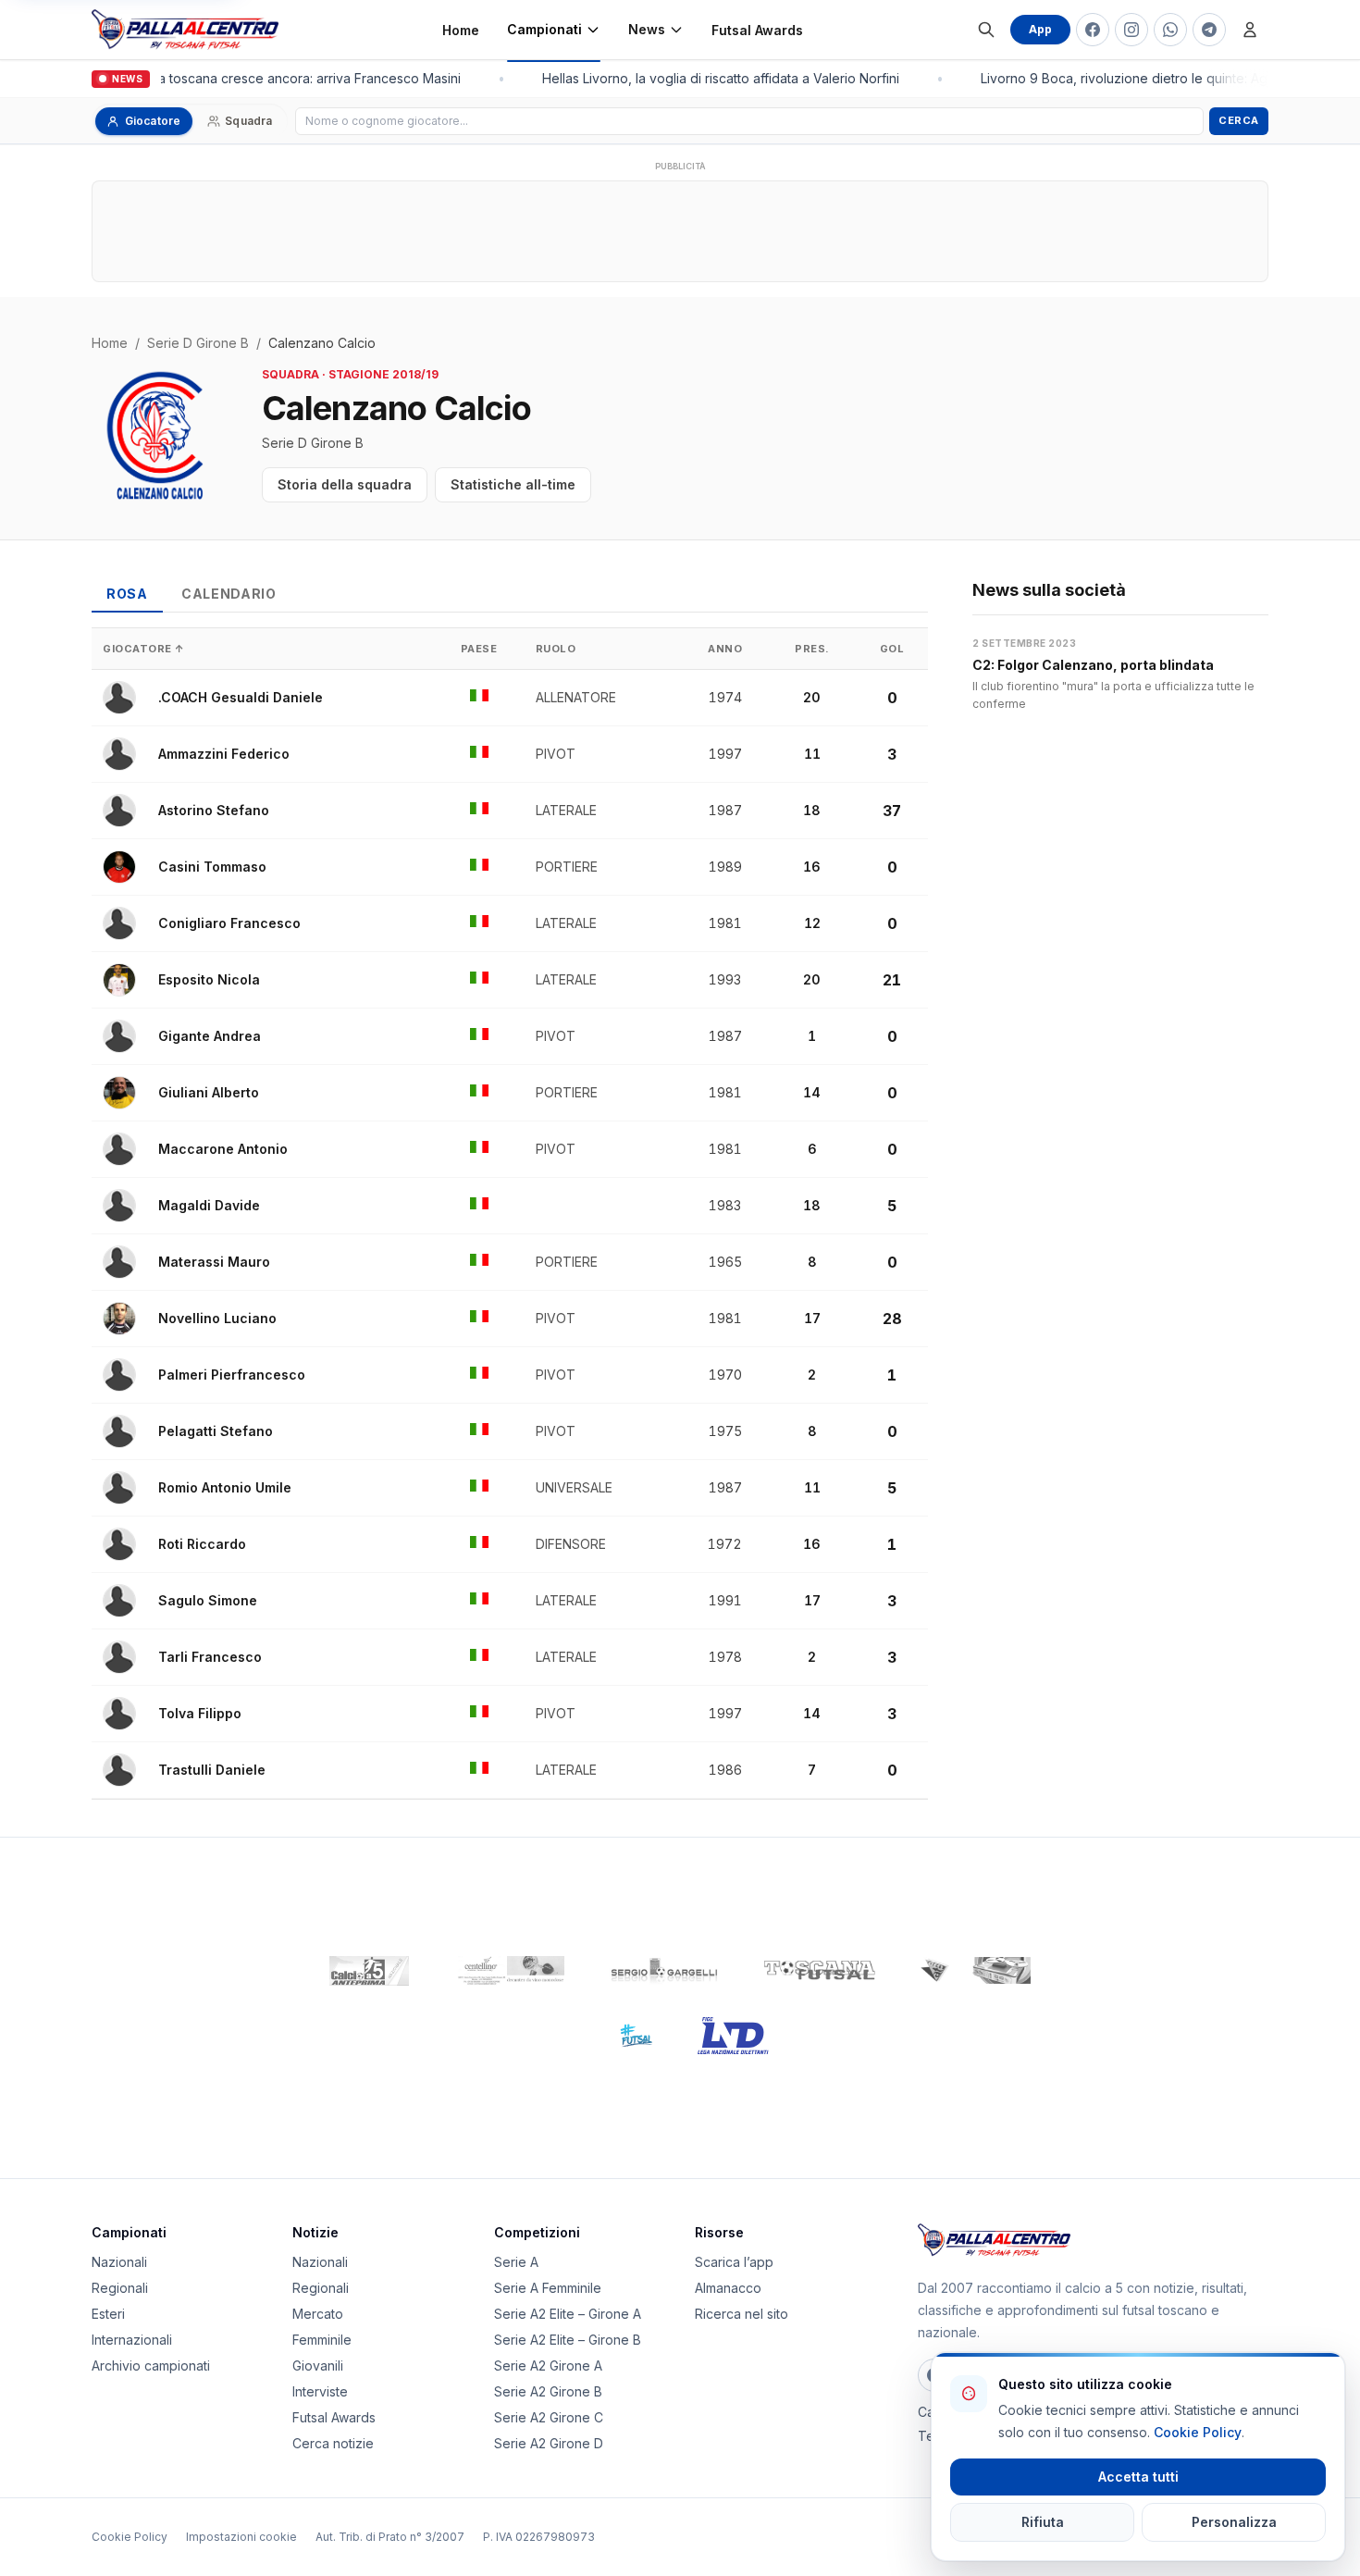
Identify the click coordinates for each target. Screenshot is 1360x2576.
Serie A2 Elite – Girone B (568, 2340)
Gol (892, 649)
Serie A (516, 2262)
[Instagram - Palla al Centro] (1131, 30)
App (1040, 29)
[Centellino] (509, 1971)
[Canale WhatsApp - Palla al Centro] (1170, 30)
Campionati (544, 29)
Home (461, 30)
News (647, 29)
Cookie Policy (130, 2537)
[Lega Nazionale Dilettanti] (733, 2036)
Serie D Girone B (198, 343)
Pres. (812, 649)
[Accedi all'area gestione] (1250, 30)
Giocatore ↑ (144, 649)
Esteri (108, 2314)
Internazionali (132, 2340)
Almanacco (728, 2288)
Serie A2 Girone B (548, 2391)
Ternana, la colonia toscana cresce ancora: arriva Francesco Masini (247, 78)
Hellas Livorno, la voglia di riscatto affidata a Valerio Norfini (713, 78)
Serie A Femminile (548, 2288)
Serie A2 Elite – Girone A (568, 2314)
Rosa (127, 594)
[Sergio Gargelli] (664, 1971)
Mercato (318, 2314)
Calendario (229, 594)
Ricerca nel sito (742, 2314)
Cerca (1239, 120)
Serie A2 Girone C (549, 2417)
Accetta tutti (1138, 2477)
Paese (479, 649)
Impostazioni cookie (241, 2537)
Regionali (120, 2288)
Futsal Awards (757, 30)
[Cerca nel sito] (986, 30)
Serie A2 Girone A (548, 2365)
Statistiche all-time (513, 484)
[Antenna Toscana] (975, 1971)
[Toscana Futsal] (820, 1971)
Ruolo (556, 649)
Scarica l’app (734, 2262)
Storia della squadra (345, 484)
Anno (725, 649)
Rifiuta (1043, 2522)
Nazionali (119, 2262)
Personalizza (1234, 2522)
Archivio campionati (151, 2365)
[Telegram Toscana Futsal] (1209, 30)
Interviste (320, 2391)
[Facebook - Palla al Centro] (1093, 30)
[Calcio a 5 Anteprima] (369, 1971)
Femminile (322, 2340)
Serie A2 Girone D (549, 2443)
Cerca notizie (333, 2443)
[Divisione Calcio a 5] (622, 2036)
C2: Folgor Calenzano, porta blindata (1093, 665)
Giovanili (318, 2365)
